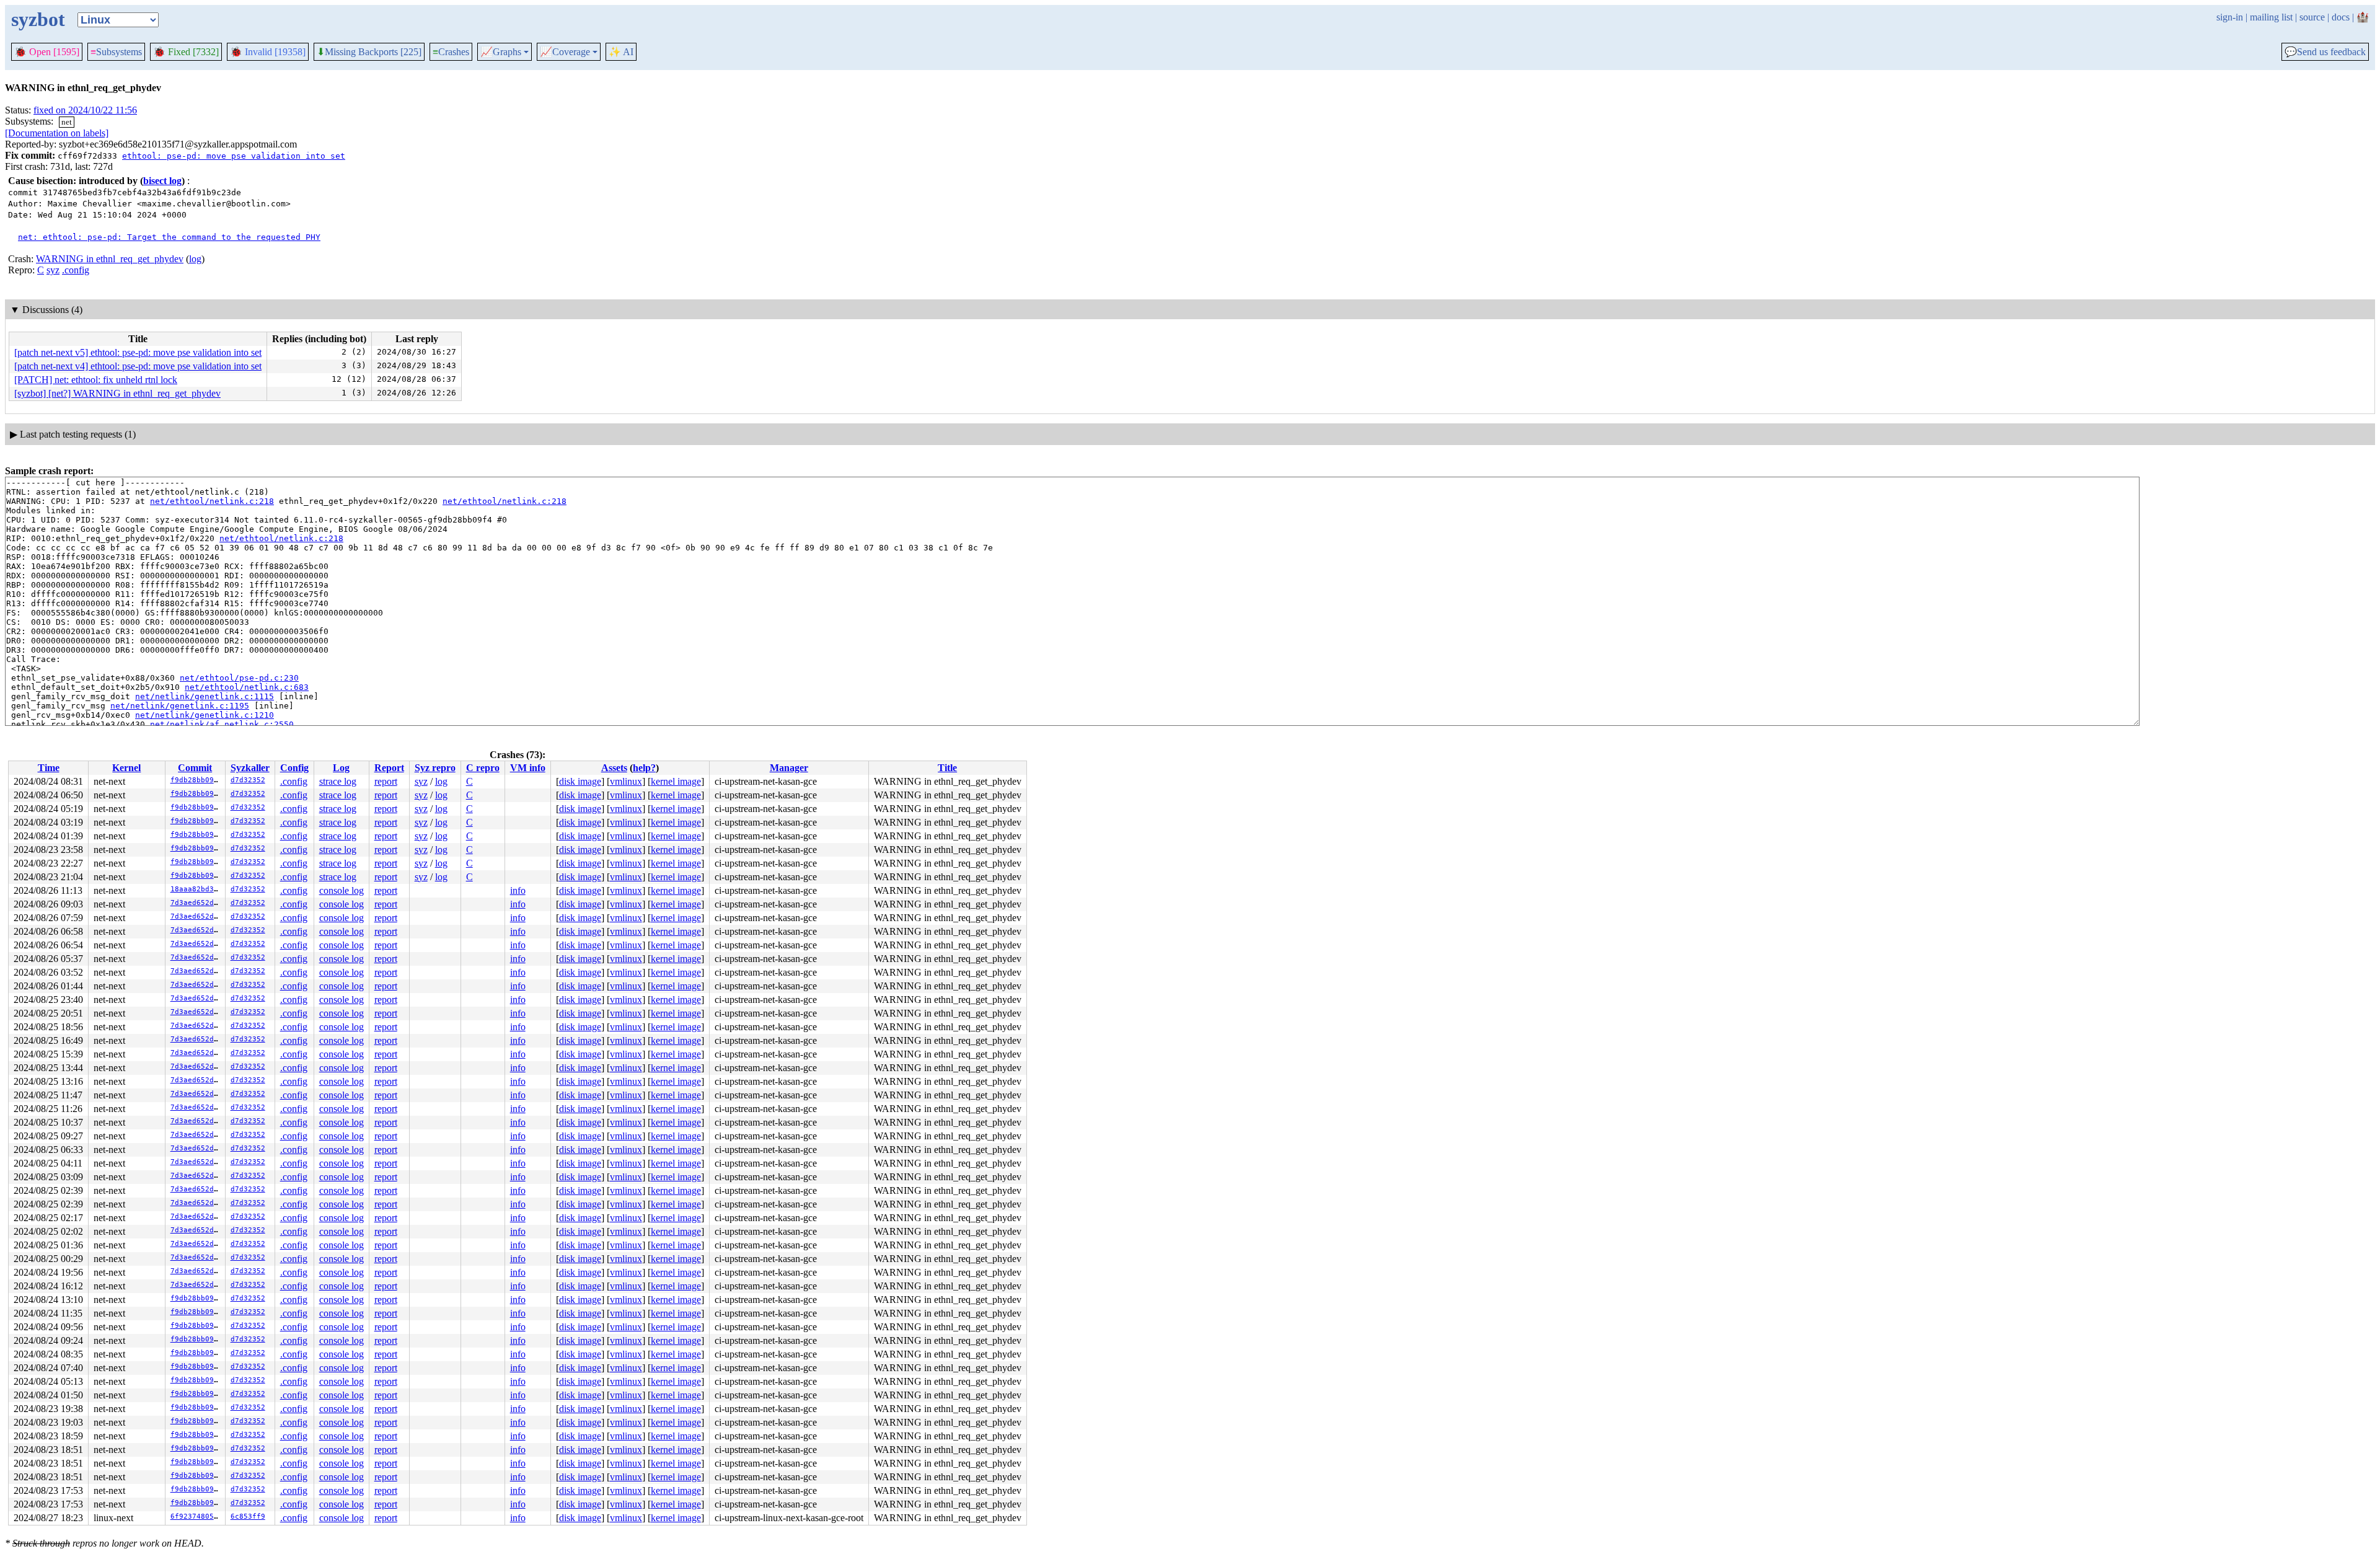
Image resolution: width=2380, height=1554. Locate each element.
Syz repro (435, 768)
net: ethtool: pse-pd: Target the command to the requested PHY (169, 237)
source (2312, 17)
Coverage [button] (565, 52)
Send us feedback (2325, 52)
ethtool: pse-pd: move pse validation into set (234, 156)
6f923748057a (196, 1516)
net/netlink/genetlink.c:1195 (180, 706)
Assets (614, 768)
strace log (338, 781)
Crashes (451, 52)
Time (49, 768)
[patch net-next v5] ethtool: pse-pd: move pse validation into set (138, 352)
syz (53, 270)
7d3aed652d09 (196, 903)
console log (342, 890)
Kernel (126, 768)
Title (947, 768)
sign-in (2230, 17)
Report (389, 768)
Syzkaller (250, 768)
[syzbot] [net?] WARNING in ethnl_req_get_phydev (117, 393)
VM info (528, 768)
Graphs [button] (501, 52)
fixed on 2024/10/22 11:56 (85, 110)
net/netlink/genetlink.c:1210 (205, 715)
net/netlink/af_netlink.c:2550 (222, 724)
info (518, 890)
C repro (483, 768)
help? (644, 768)
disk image (580, 781)
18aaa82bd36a (196, 889)
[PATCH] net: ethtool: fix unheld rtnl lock (96, 380)
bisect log (162, 181)
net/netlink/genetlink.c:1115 (205, 696)
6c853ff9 (248, 1516)
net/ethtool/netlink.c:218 (212, 501)
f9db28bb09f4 (196, 780)
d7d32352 (248, 780)
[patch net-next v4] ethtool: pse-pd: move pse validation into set (138, 366)
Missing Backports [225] (369, 52)
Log (341, 768)
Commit (195, 768)
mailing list (2271, 17)
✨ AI (621, 52)
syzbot (38, 19)
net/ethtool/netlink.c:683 (247, 687)
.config (76, 270)
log (195, 259)
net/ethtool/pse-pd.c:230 (239, 678)
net (67, 122)
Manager (789, 768)
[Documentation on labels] (57, 133)
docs (2341, 17)
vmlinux (626, 781)
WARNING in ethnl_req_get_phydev (110, 259)
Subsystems (116, 52)
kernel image (676, 781)
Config (294, 768)
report (386, 781)
